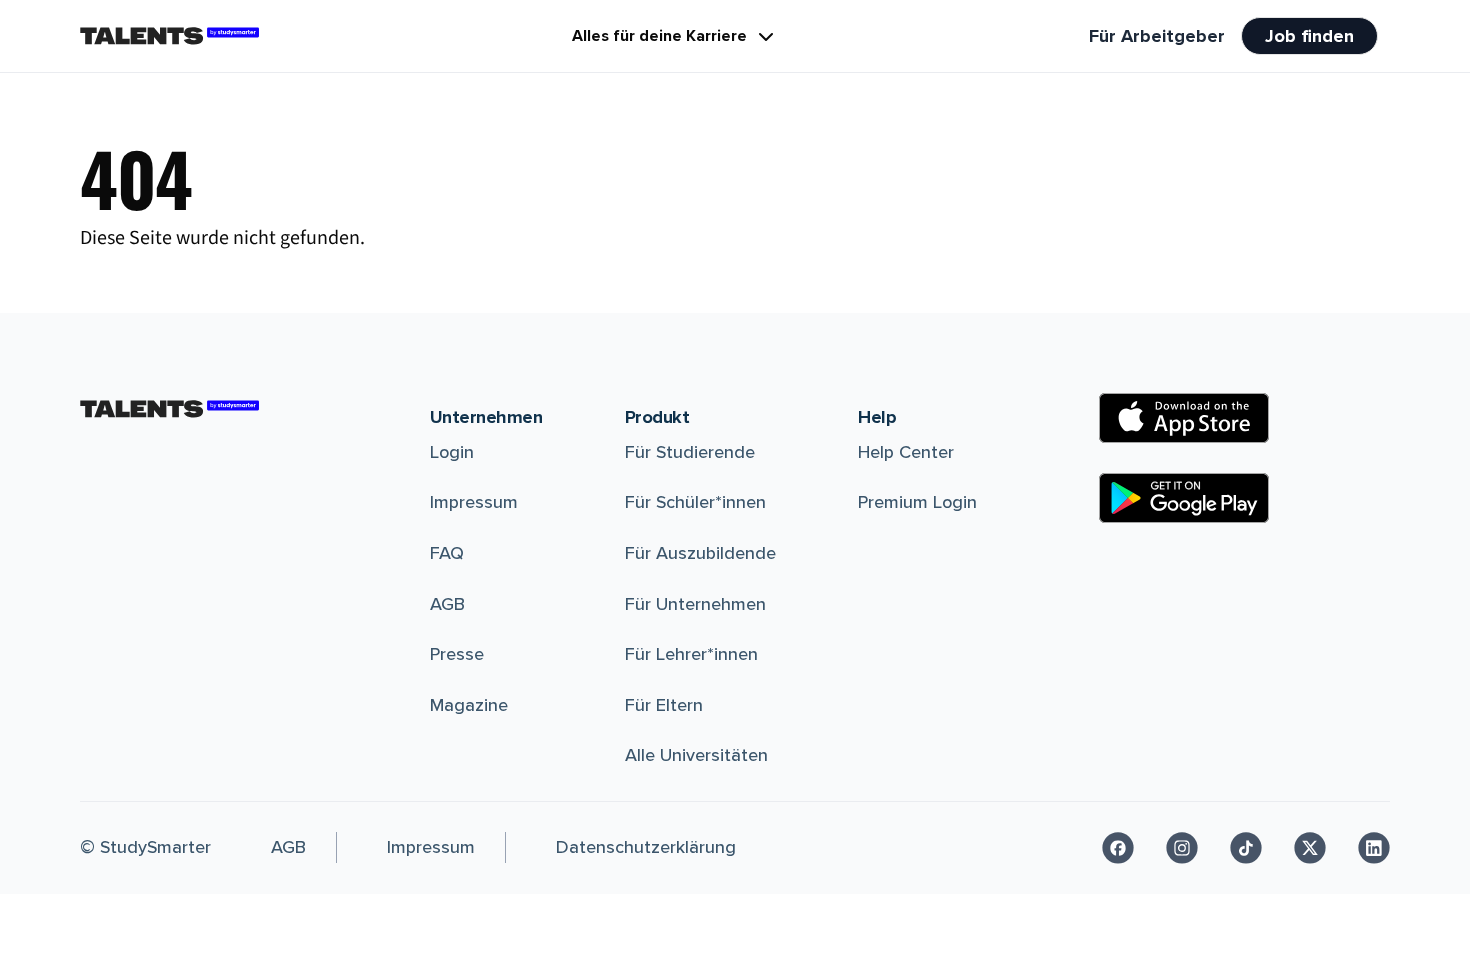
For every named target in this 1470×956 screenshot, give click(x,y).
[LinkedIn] (1374, 848)
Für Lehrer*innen (691, 654)
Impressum (474, 502)
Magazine (469, 705)
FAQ (447, 553)
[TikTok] (1246, 848)
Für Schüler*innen (695, 502)
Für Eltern (664, 705)
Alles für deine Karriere (659, 36)
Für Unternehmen (695, 604)
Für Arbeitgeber (1157, 36)
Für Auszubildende (700, 553)
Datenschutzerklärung (646, 847)
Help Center (906, 452)
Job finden (1309, 36)
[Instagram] (1182, 848)
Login (452, 452)
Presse (457, 654)
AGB (447, 604)
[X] (1310, 848)
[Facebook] (1118, 848)
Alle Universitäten (696, 755)
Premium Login (917, 502)
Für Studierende (690, 452)
